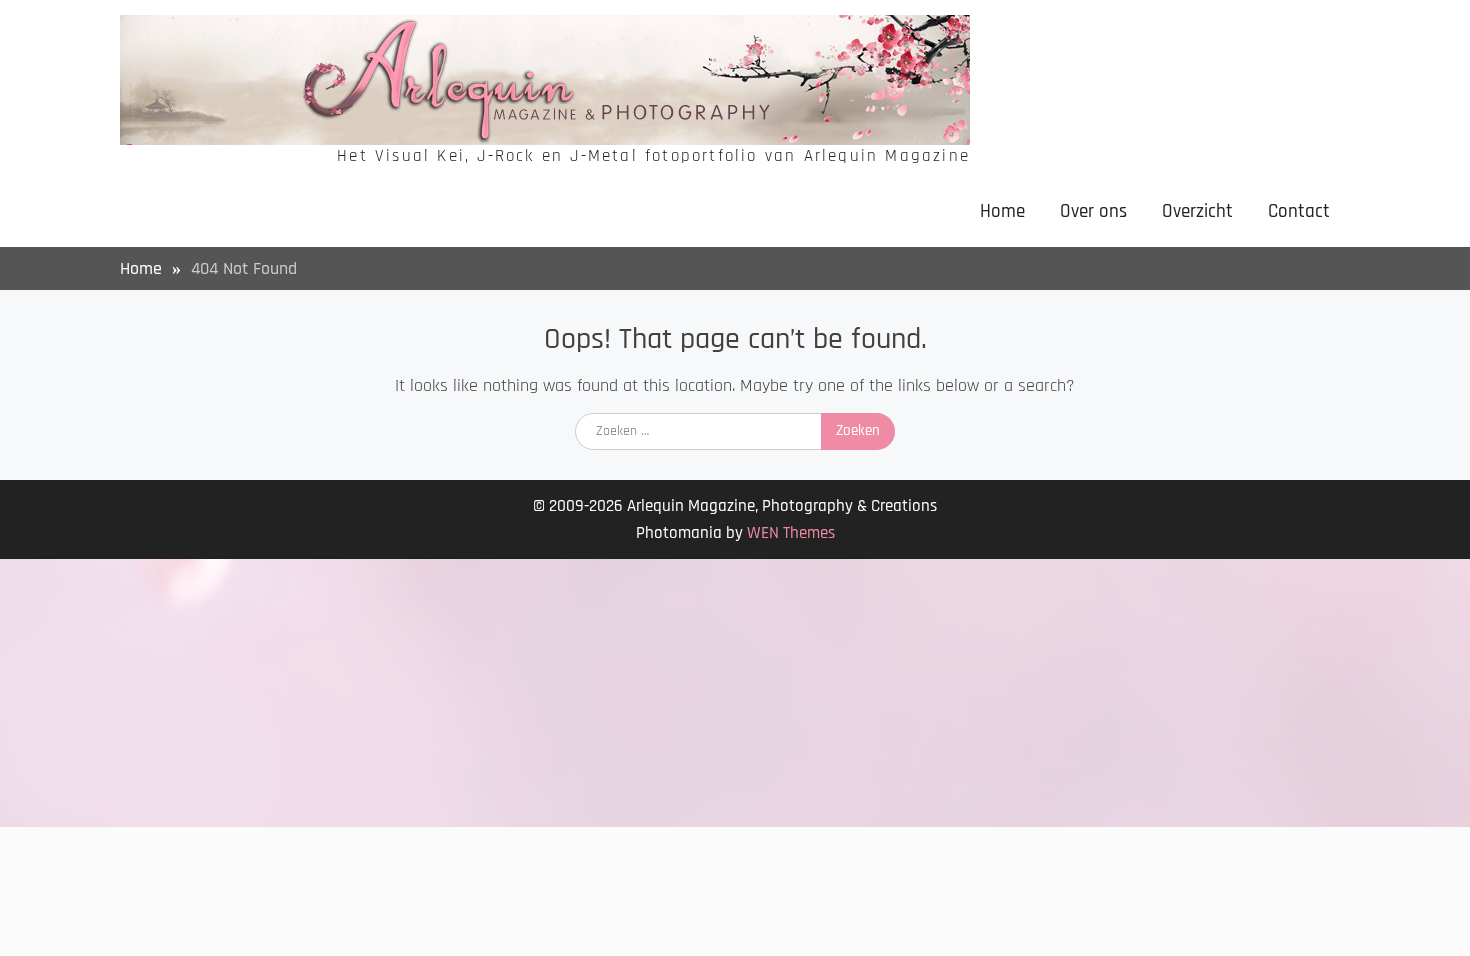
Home (1002, 211)
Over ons (1093, 211)
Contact (1299, 211)
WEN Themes (791, 533)
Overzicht (1197, 211)
